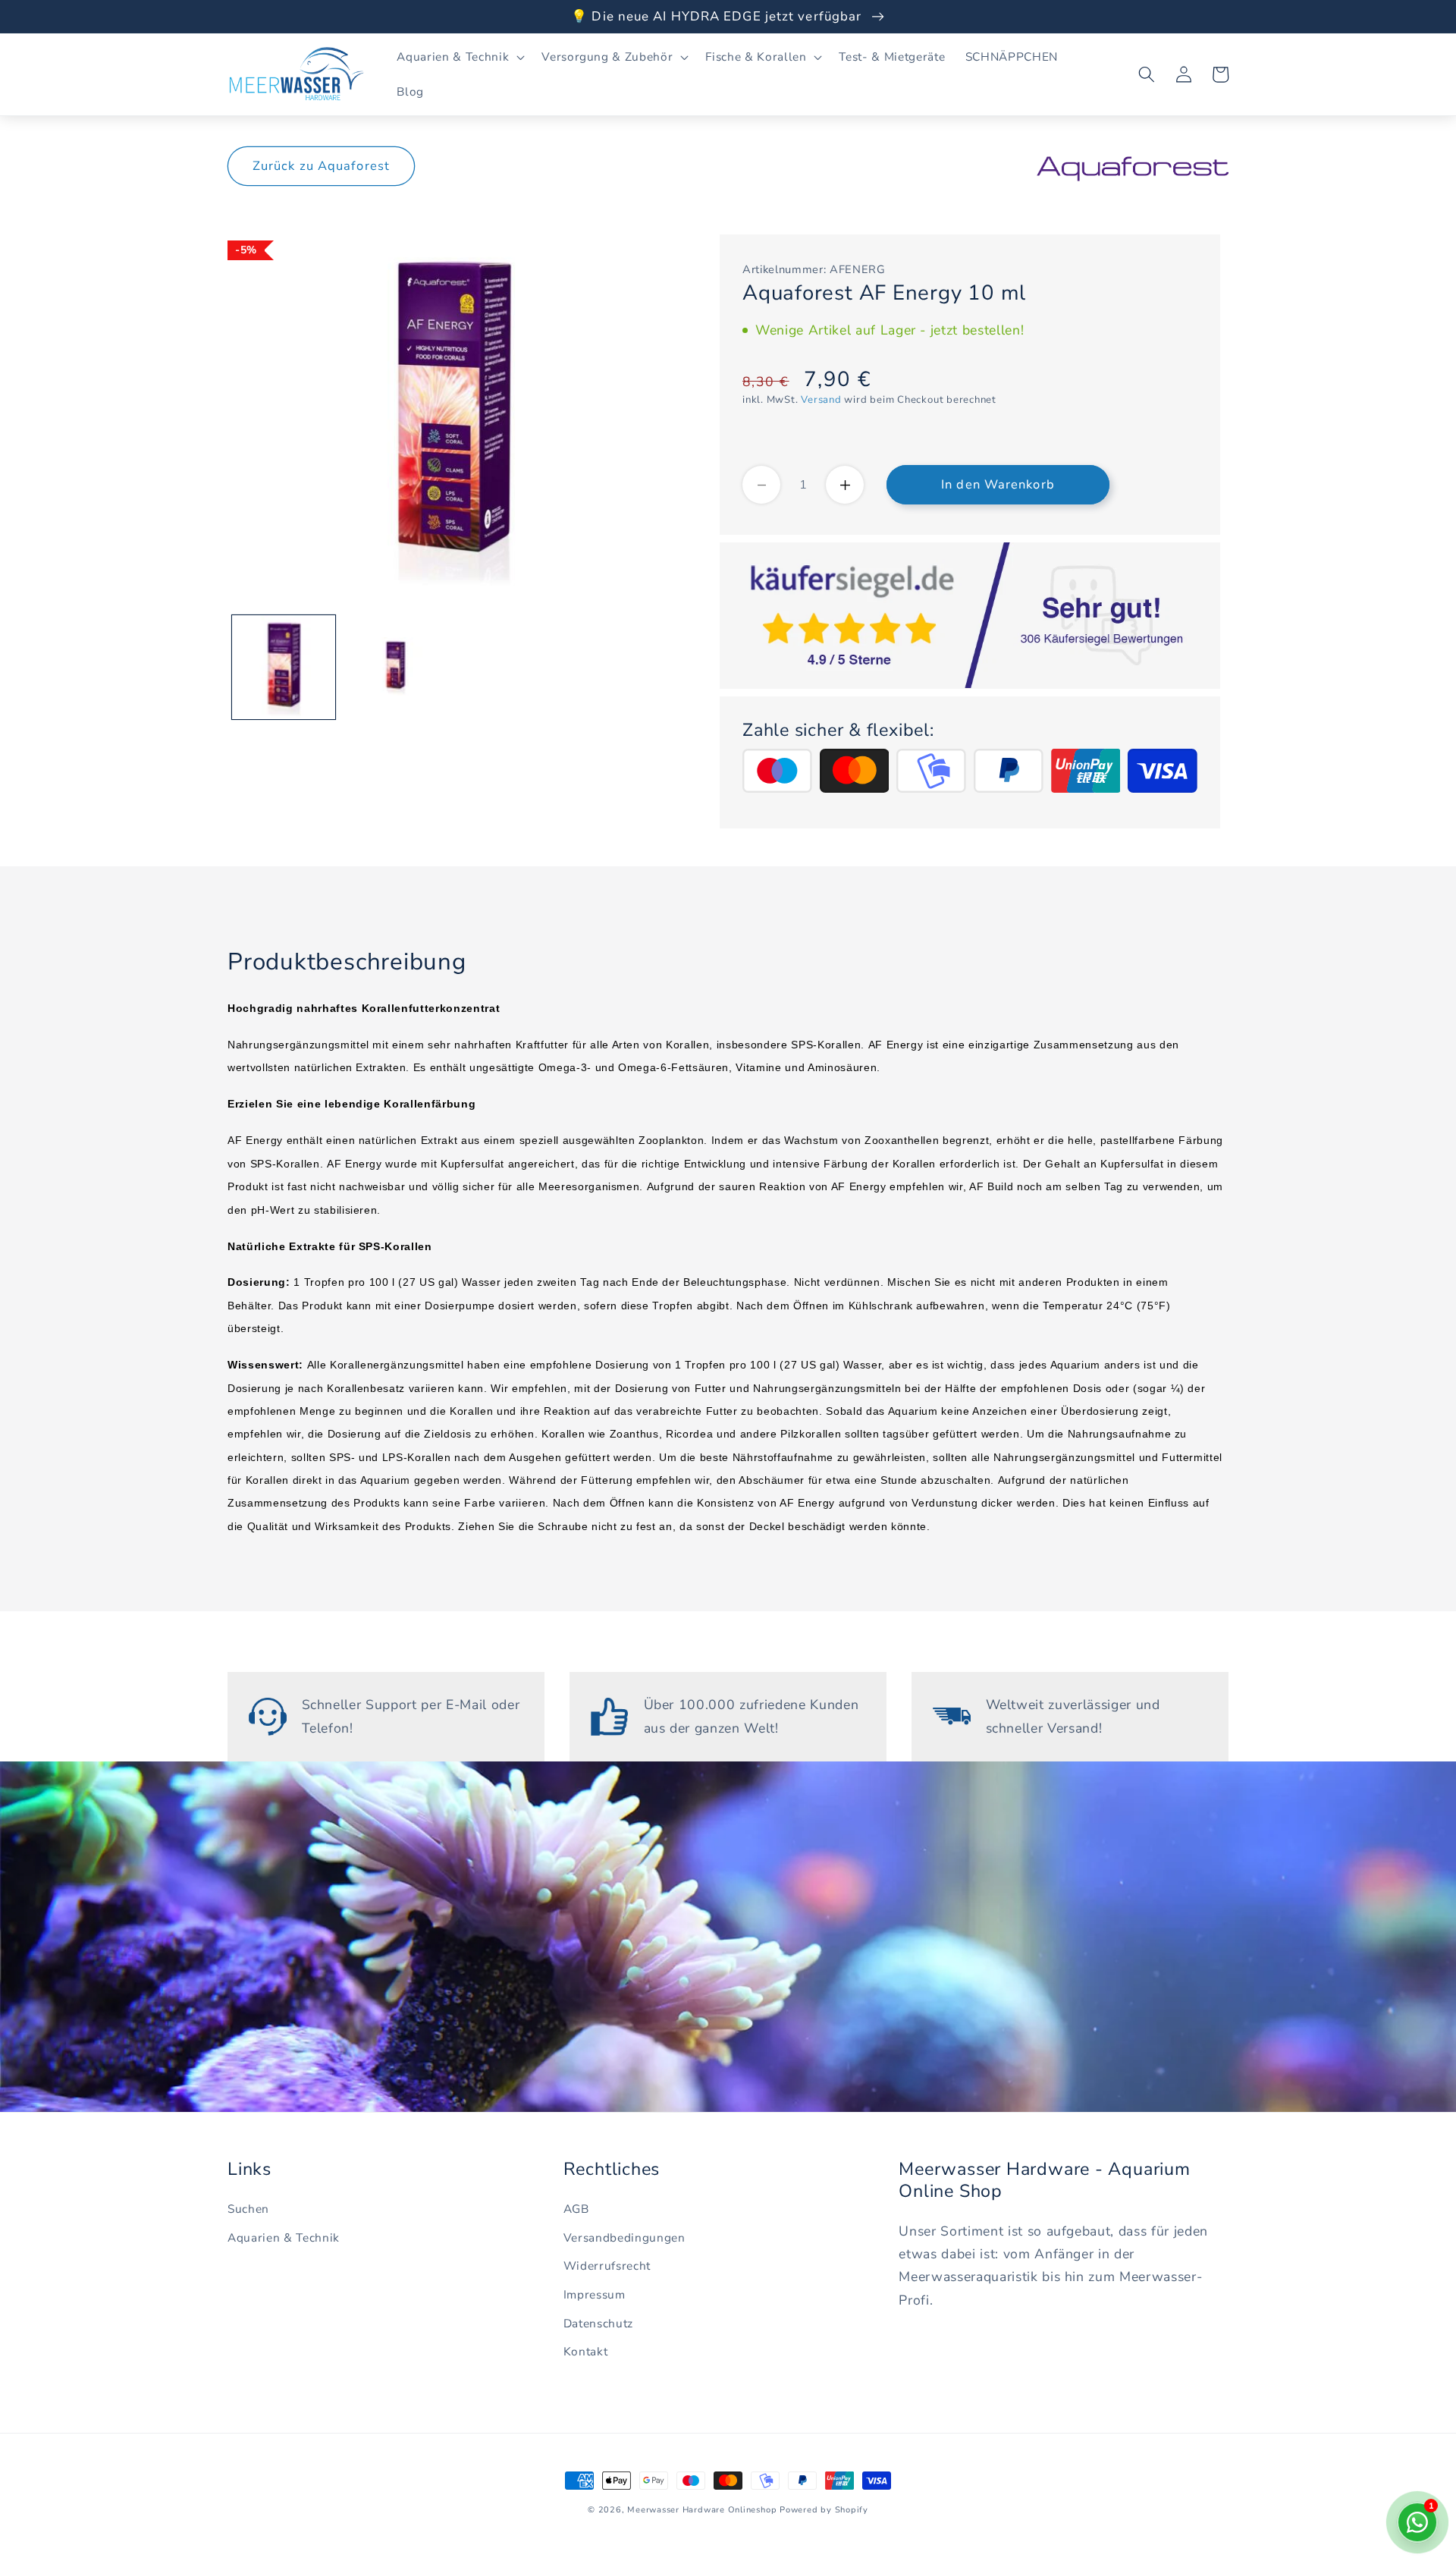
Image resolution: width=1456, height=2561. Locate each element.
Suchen (248, 2209)
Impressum (595, 2294)
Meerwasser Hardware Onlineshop (702, 2510)
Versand (821, 400)
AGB (576, 2209)
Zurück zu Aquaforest (321, 166)
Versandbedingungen (624, 2237)
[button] (459, 57)
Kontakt (586, 2351)
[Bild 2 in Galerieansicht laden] (395, 667)
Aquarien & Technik (284, 2237)
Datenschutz (598, 2323)
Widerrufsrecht (607, 2266)
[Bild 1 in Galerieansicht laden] (284, 667)
